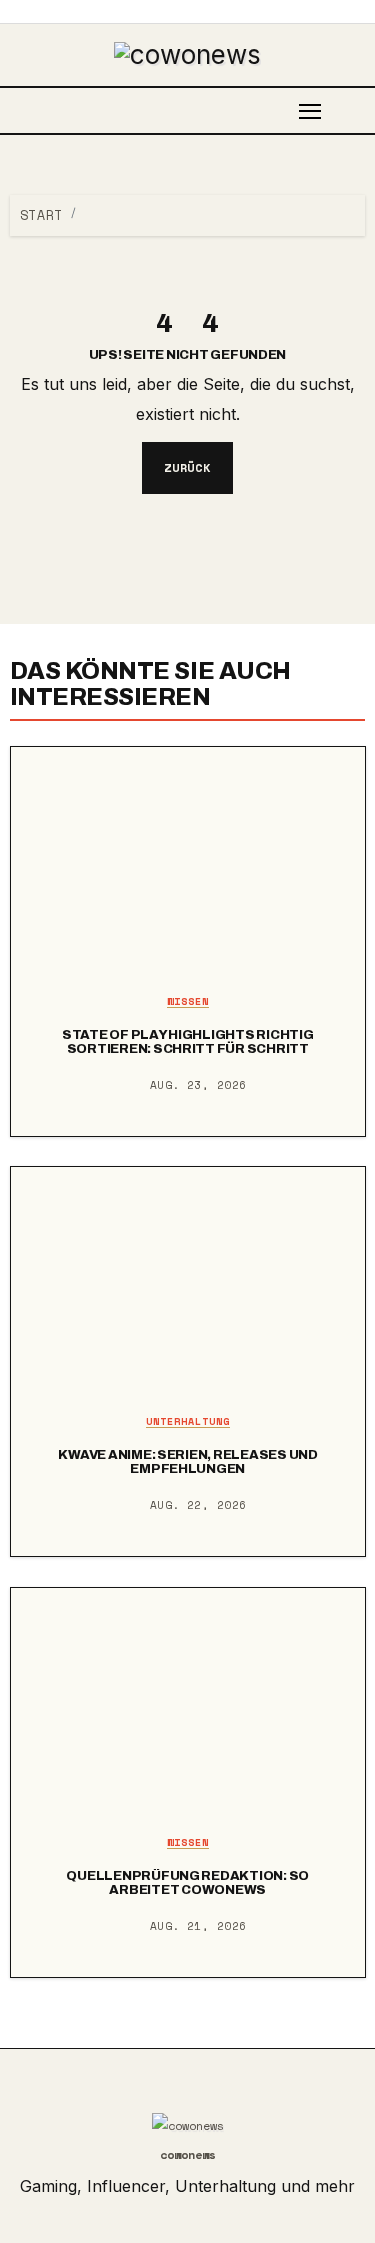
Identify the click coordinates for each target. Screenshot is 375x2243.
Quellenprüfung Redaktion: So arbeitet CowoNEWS (187, 1883)
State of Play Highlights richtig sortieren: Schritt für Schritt (188, 1042)
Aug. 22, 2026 (198, 1505)
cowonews (188, 2154)
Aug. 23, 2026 (198, 1085)
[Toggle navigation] (310, 110)
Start (41, 215)
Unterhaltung (188, 1422)
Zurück (188, 467)
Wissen (188, 1002)
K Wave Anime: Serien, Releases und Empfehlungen (187, 1462)
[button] (359, 110)
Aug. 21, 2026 (198, 1926)
